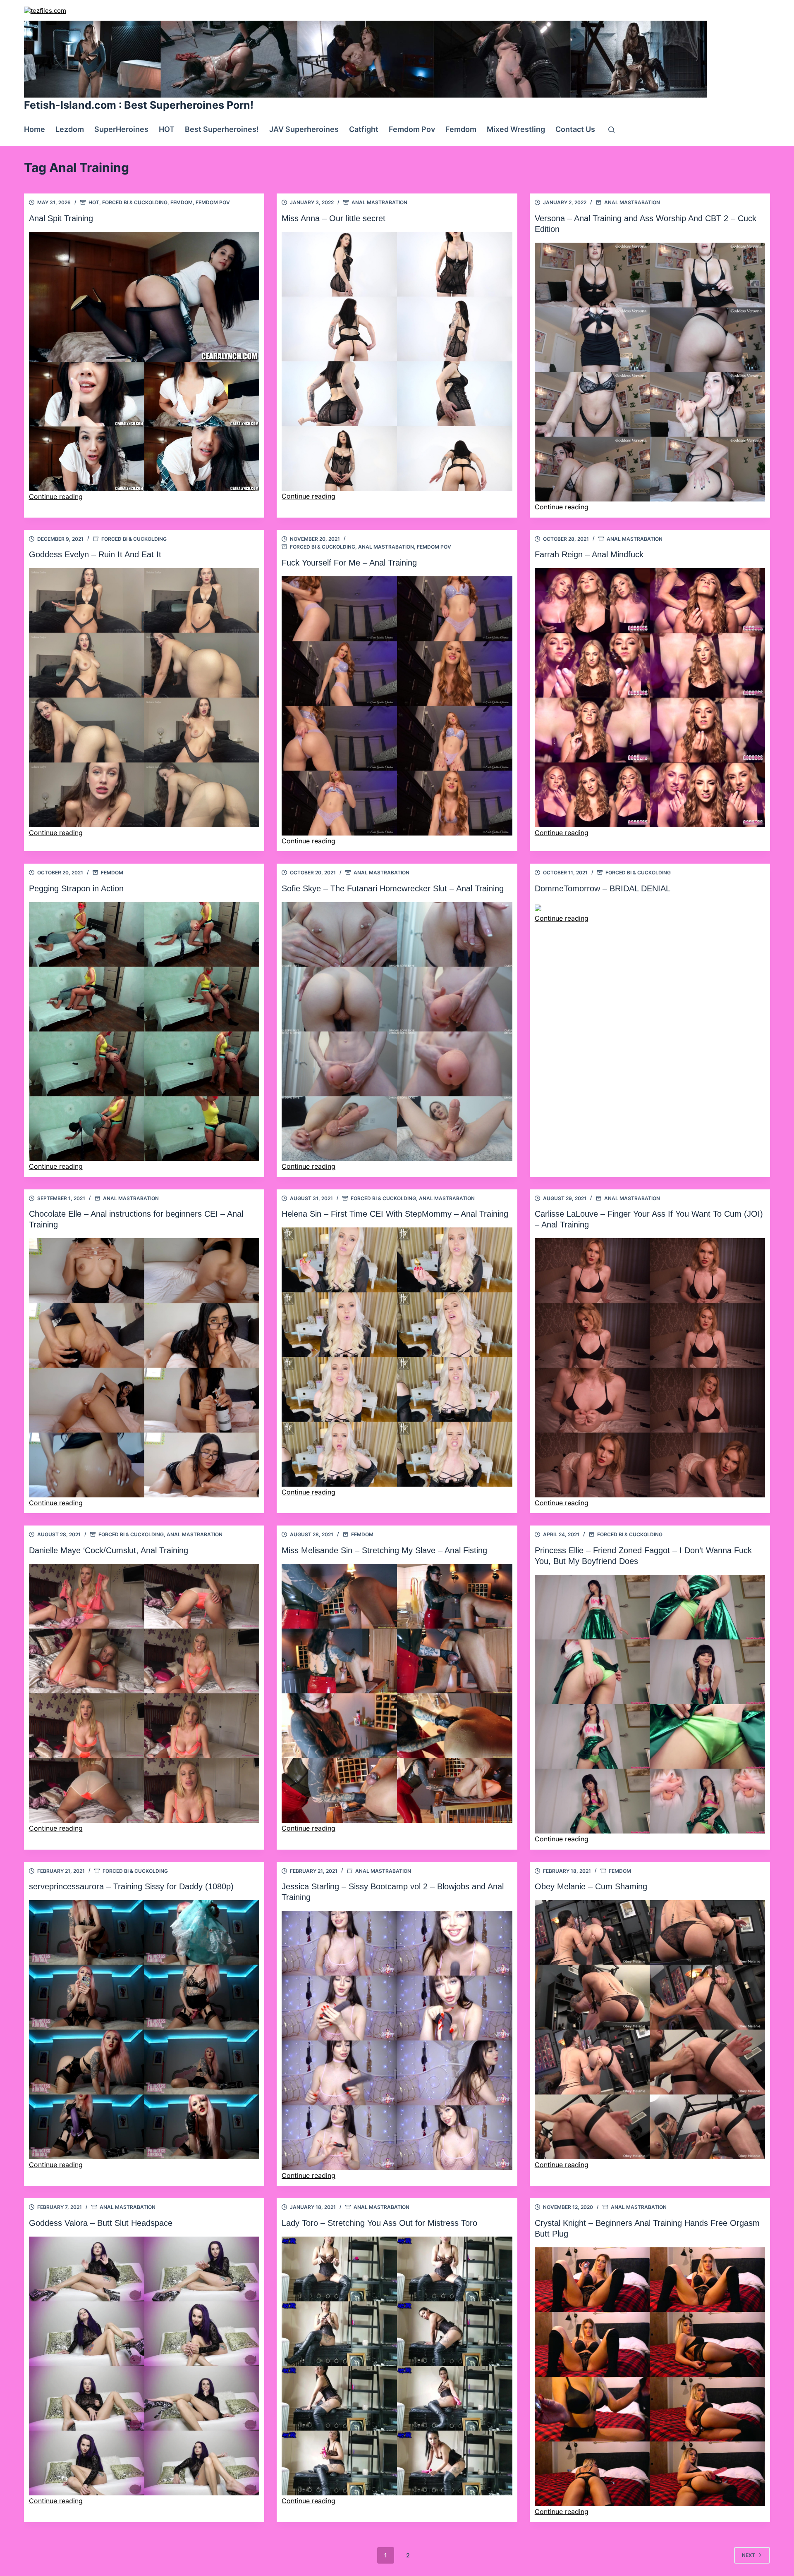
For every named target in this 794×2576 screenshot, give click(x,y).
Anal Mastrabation (379, 202)
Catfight (364, 129)
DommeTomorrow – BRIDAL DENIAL (603, 888)
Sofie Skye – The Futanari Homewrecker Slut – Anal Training (393, 888)
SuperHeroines (121, 129)
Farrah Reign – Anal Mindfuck (589, 554)
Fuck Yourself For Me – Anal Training (349, 563)
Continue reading (56, 497)
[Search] (611, 130)
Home (35, 129)
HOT (167, 129)
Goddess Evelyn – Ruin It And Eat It (95, 554)
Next (749, 2555)
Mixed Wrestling (516, 129)
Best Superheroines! (222, 129)
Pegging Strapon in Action (76, 888)
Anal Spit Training (61, 218)
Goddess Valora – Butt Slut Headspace (101, 2223)
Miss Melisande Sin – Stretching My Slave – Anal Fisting (384, 1550)
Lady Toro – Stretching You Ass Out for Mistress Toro (379, 2223)
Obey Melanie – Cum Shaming (591, 1886)
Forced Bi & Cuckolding (135, 202)
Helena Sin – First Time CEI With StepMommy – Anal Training (395, 1214)
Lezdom (70, 129)
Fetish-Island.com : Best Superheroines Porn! (139, 105)
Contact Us (575, 129)
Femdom (461, 129)
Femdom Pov (412, 129)
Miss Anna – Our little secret (334, 218)
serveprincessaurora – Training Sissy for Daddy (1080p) (131, 1886)
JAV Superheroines (304, 129)
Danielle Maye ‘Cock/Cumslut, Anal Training (109, 1550)
